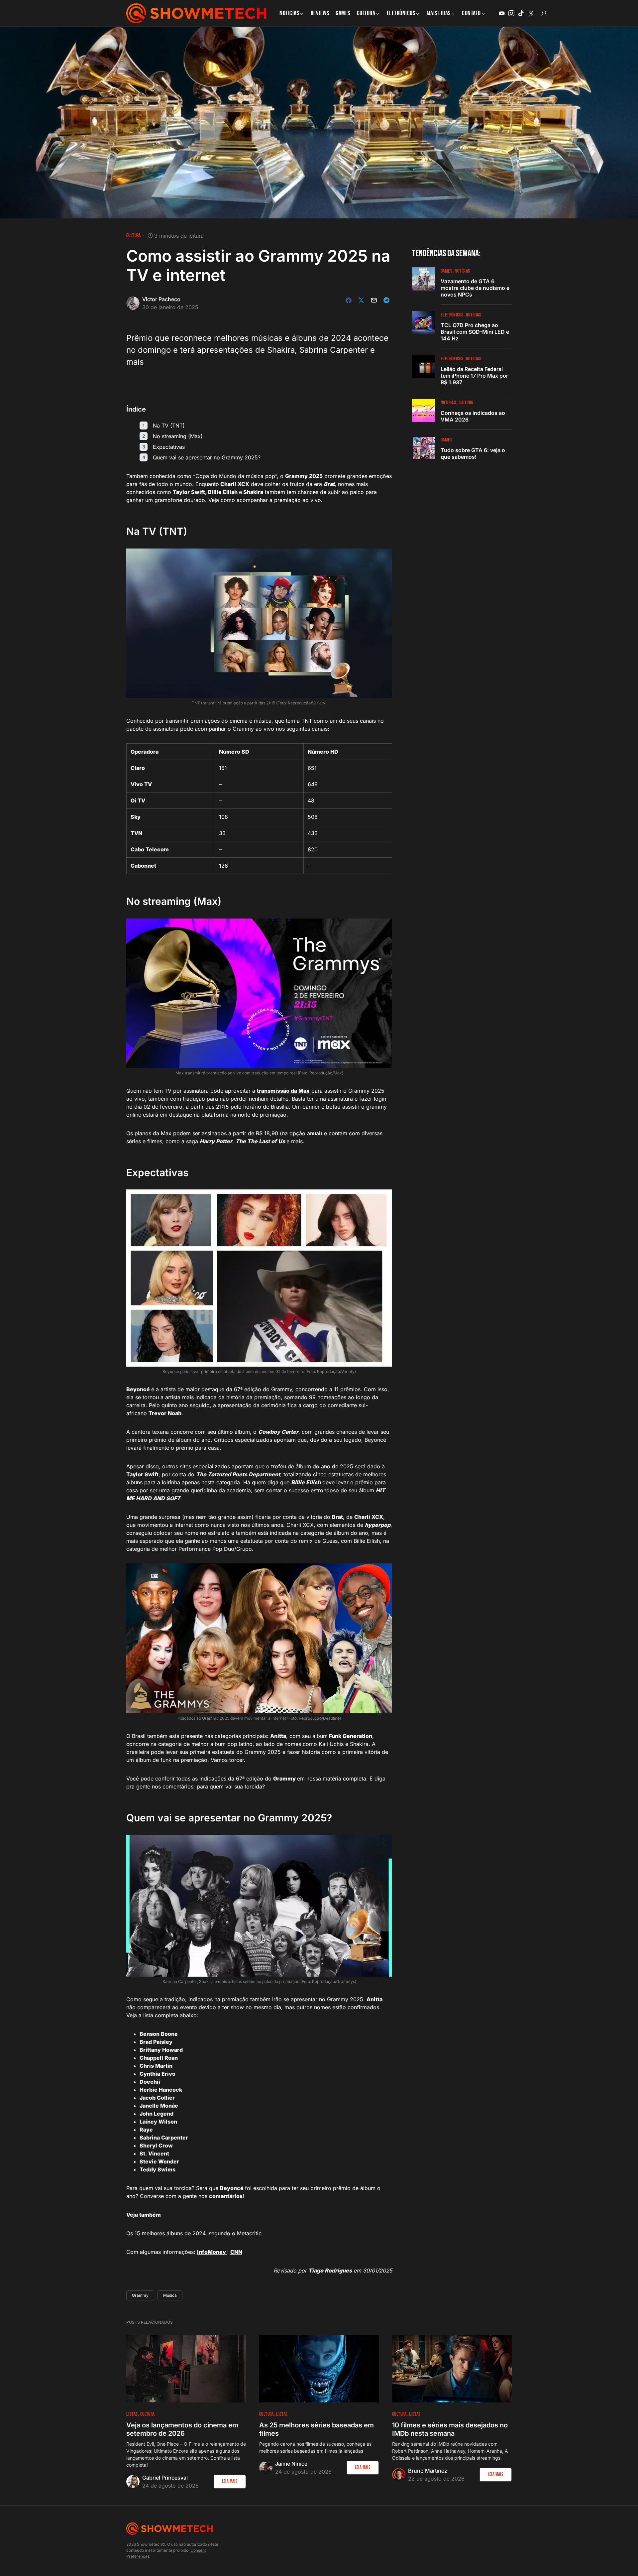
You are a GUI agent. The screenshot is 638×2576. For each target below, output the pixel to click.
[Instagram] (511, 13)
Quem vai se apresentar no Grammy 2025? (207, 457)
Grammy (140, 2295)
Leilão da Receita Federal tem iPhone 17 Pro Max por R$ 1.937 (474, 376)
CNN (236, 2252)
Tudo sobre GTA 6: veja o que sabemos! (473, 453)
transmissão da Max (283, 1091)
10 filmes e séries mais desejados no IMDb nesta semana (450, 2429)
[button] (543, 13)
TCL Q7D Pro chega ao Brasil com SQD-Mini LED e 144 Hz (475, 332)
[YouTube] (502, 13)
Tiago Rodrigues (330, 2270)
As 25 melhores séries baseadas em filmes (317, 2429)
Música (170, 2295)
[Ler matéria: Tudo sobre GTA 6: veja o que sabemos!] (424, 448)
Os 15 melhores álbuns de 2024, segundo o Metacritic (194, 2233)
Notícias (462, 271)
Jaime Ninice (291, 2464)
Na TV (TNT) (169, 426)
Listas (132, 2414)
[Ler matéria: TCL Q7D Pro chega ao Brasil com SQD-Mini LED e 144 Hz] (424, 323)
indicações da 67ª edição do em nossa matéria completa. (283, 1779)
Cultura (134, 236)
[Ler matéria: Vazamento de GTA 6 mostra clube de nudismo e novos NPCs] (424, 279)
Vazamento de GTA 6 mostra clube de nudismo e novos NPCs (475, 288)
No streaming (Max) (178, 436)
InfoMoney (212, 2252)
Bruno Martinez (428, 2471)
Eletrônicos (452, 315)
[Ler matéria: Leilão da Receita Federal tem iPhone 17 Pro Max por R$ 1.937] (424, 367)
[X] (531, 13)
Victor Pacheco (161, 299)
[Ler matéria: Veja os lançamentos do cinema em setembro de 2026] (186, 2369)
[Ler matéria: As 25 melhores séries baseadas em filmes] (319, 2369)
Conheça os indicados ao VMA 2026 (473, 416)
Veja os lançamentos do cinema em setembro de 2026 (182, 2429)
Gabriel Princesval (165, 2478)
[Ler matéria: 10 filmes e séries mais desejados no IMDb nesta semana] (452, 2369)
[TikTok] (521, 13)
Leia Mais (230, 2481)
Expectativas (169, 447)
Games (446, 271)
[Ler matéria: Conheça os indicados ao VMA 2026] (424, 411)
